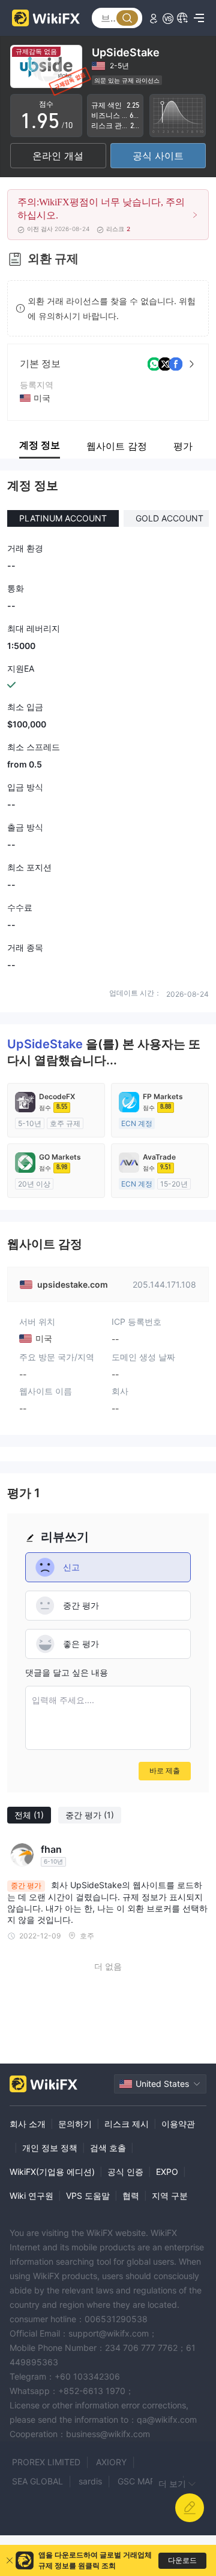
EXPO (167, 2172)
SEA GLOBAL (37, 2481)
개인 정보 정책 (50, 2148)
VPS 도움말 (88, 2196)
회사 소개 (28, 2124)
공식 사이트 (158, 156)
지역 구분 (170, 2196)
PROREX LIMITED (46, 2462)
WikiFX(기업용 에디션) (52, 2172)
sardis (90, 2481)
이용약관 (178, 2124)
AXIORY (111, 2462)
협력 (131, 2196)
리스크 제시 (127, 2124)
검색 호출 (108, 2148)
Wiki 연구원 (31, 2196)
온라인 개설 (58, 156)
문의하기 (75, 2124)
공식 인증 (125, 2172)
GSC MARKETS (147, 2481)
